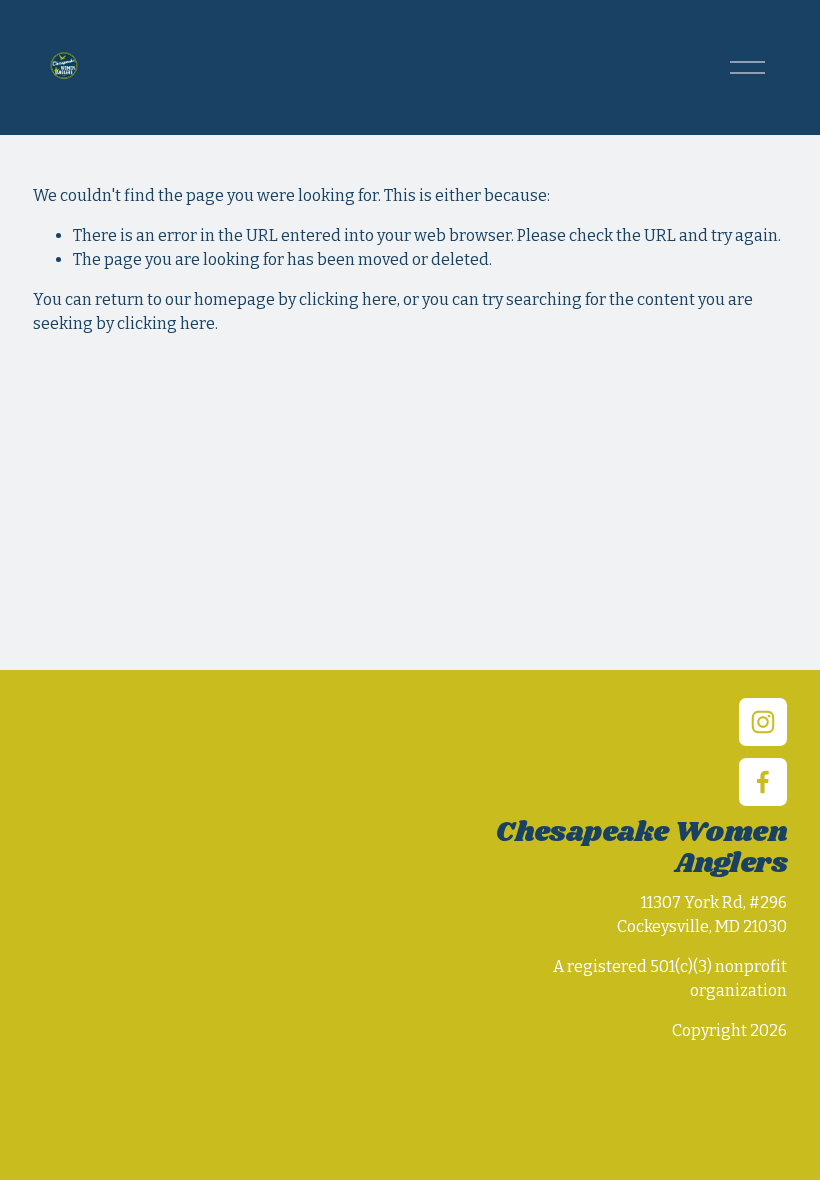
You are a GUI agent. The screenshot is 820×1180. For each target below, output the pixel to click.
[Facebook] (763, 782)
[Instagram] (763, 722)
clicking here (348, 299)
